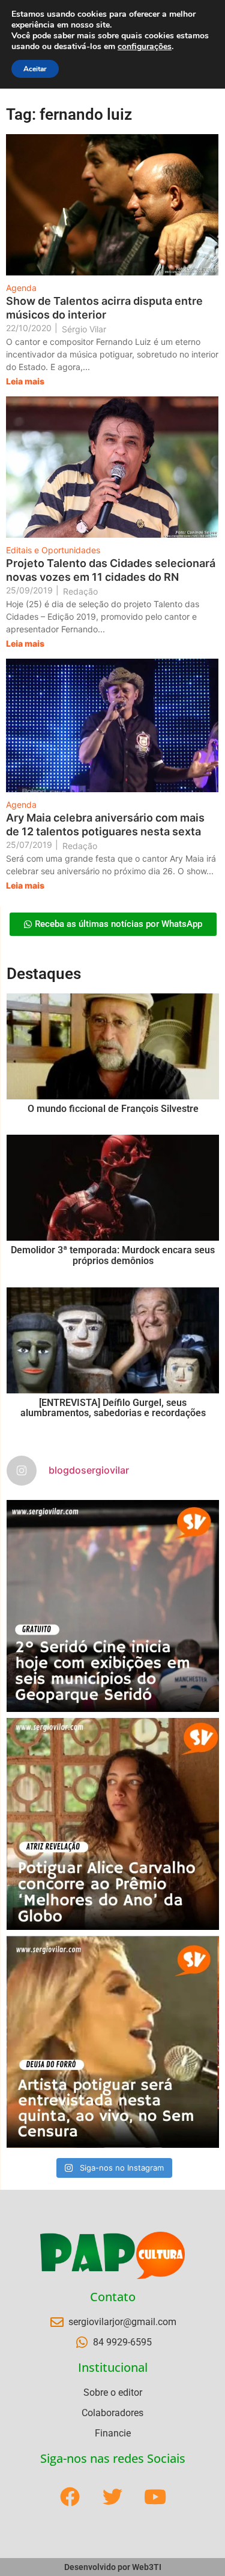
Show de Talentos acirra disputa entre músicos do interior (104, 308)
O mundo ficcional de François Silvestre (113, 1109)
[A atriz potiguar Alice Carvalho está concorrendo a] (113, 1824)
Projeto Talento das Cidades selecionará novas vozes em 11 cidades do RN (111, 570)
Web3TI (147, 2567)
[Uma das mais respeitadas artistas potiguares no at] (113, 2042)
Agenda (21, 288)
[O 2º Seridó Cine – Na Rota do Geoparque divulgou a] (113, 1606)
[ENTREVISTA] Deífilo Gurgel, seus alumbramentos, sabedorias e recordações (113, 1408)
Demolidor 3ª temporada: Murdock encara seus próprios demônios (113, 1255)
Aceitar (35, 69)
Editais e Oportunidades (53, 550)
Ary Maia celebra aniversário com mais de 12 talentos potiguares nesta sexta (105, 825)
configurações (145, 47)
